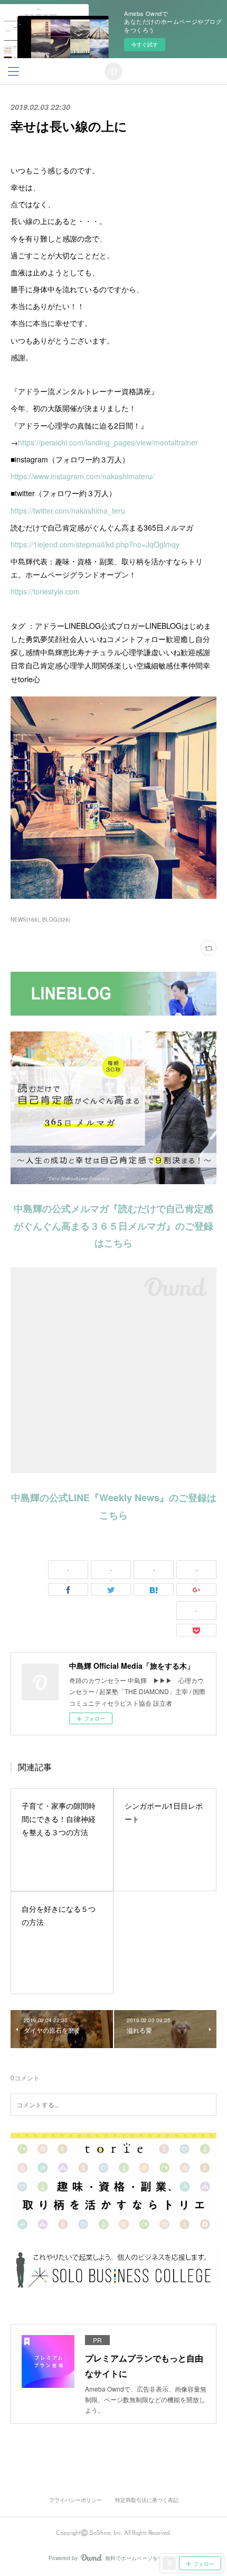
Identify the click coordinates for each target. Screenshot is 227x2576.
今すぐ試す (145, 44)
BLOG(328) (56, 919)
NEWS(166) (25, 919)
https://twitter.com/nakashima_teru (68, 510)
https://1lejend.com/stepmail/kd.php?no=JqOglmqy (95, 544)
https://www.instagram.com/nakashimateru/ (82, 476)
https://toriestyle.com (45, 591)
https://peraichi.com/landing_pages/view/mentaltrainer (108, 442)
